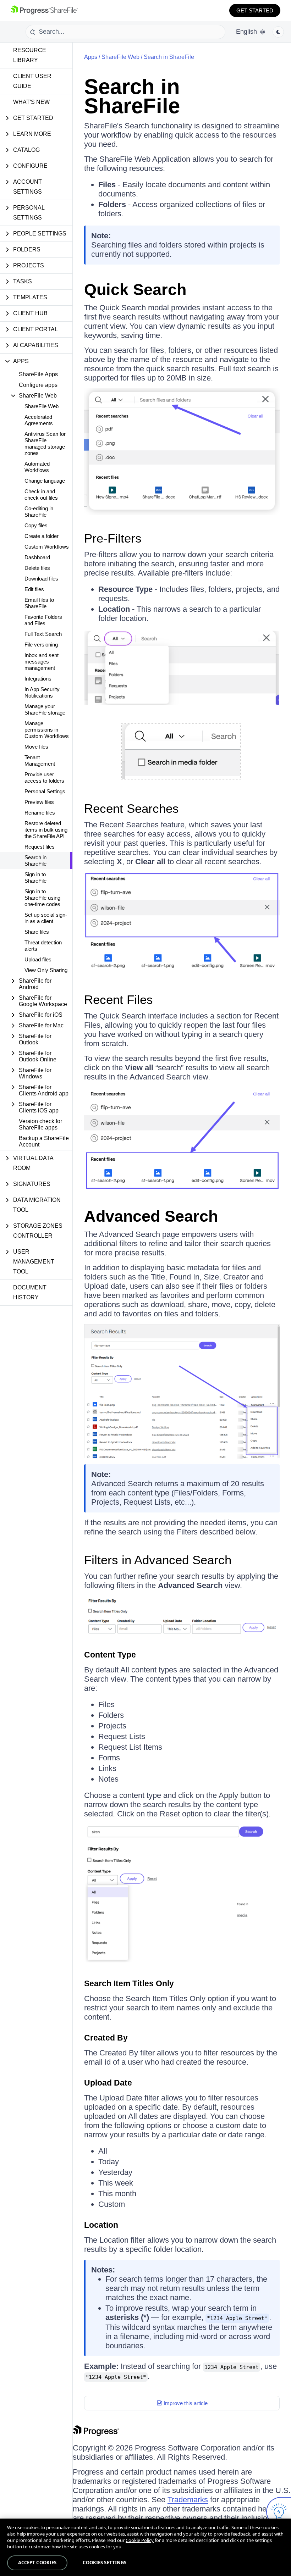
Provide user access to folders (44, 778)
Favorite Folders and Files (43, 620)
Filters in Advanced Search (158, 1560)
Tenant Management (40, 760)
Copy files (36, 525)
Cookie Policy (140, 2540)
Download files (41, 579)
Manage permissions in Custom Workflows (47, 730)
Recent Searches (131, 808)
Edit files (34, 589)
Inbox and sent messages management (42, 662)
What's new (31, 102)
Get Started (255, 10)
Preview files (39, 802)
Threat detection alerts (43, 946)
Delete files (37, 568)
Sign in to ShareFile (35, 878)
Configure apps (38, 385)
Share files (37, 932)
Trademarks (188, 2500)
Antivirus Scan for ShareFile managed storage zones (45, 443)
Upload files (38, 959)
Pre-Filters (113, 538)
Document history (30, 1292)
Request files (40, 847)
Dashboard (37, 557)
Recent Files (119, 1000)
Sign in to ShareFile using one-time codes (42, 898)
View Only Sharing (46, 970)
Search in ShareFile (35, 860)
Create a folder (42, 536)
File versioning (41, 645)
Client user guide (32, 81)
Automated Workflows (37, 467)
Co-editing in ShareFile (39, 512)
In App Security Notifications (42, 692)
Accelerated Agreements (39, 420)
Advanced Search (151, 1216)
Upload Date (108, 2083)
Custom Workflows (47, 547)
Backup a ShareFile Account (44, 1141)
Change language (45, 481)
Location (101, 2225)
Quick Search (135, 290)
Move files (36, 747)
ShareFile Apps (38, 374)
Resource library (30, 55)
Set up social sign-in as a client (46, 918)
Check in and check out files (41, 495)
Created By (106, 2038)
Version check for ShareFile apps (40, 1124)
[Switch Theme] (278, 32)
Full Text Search (43, 634)
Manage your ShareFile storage (45, 709)
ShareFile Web (42, 406)
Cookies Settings (105, 2563)
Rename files (40, 813)
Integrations (38, 679)
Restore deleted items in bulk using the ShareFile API (46, 830)
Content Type (110, 1655)
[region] (145, 2547)
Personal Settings (45, 791)
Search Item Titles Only (129, 1983)
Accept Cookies (37, 2563)
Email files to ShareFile (39, 603)
